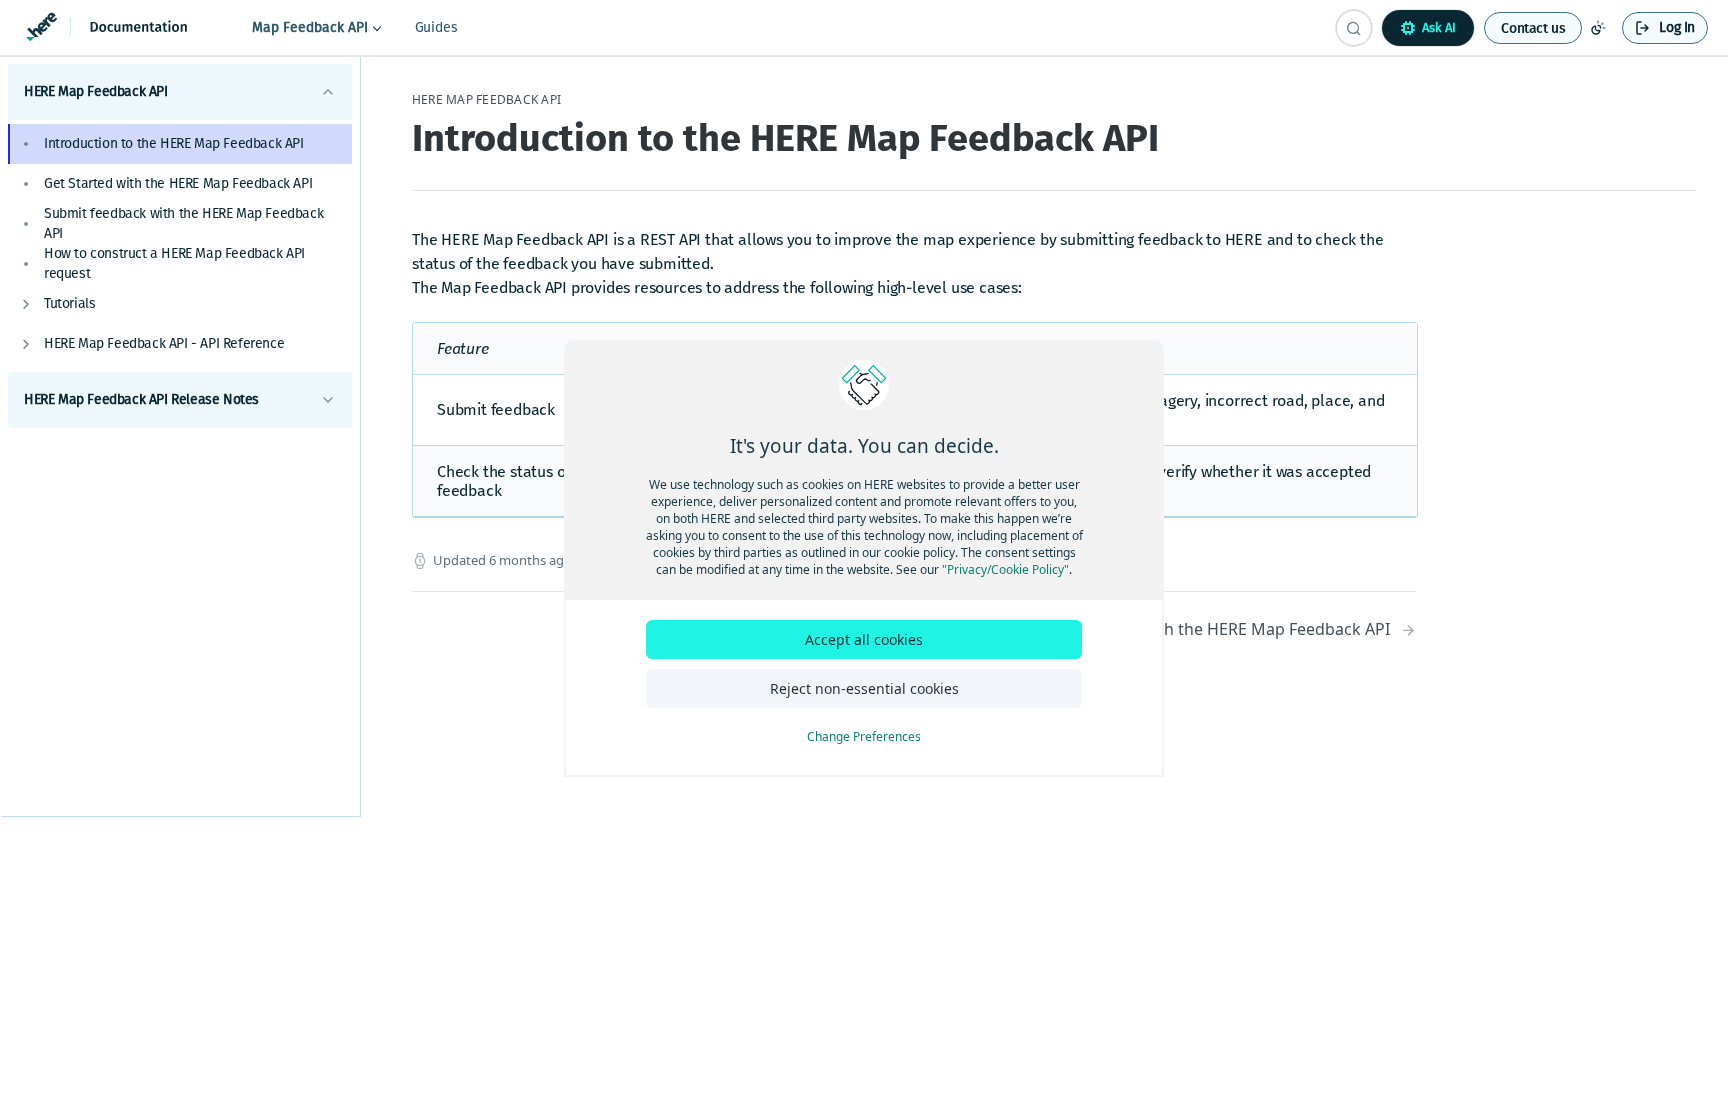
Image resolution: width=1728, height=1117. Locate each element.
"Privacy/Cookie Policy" (1005, 569)
